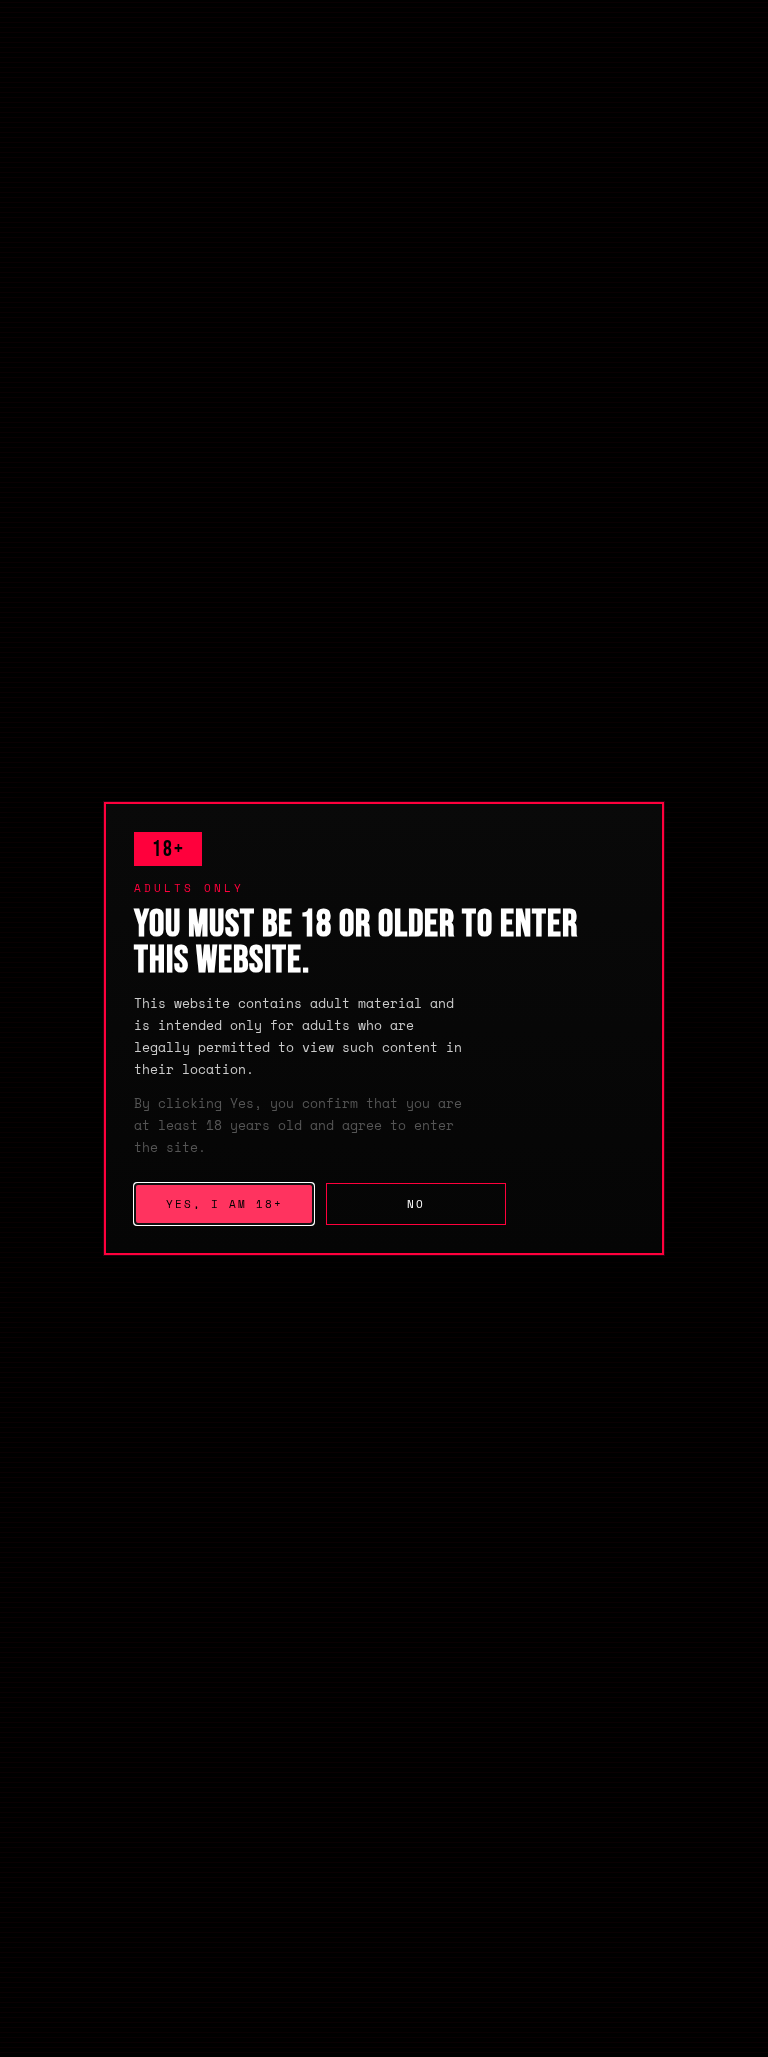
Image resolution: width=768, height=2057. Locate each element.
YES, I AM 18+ (224, 1204)
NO (416, 1204)
